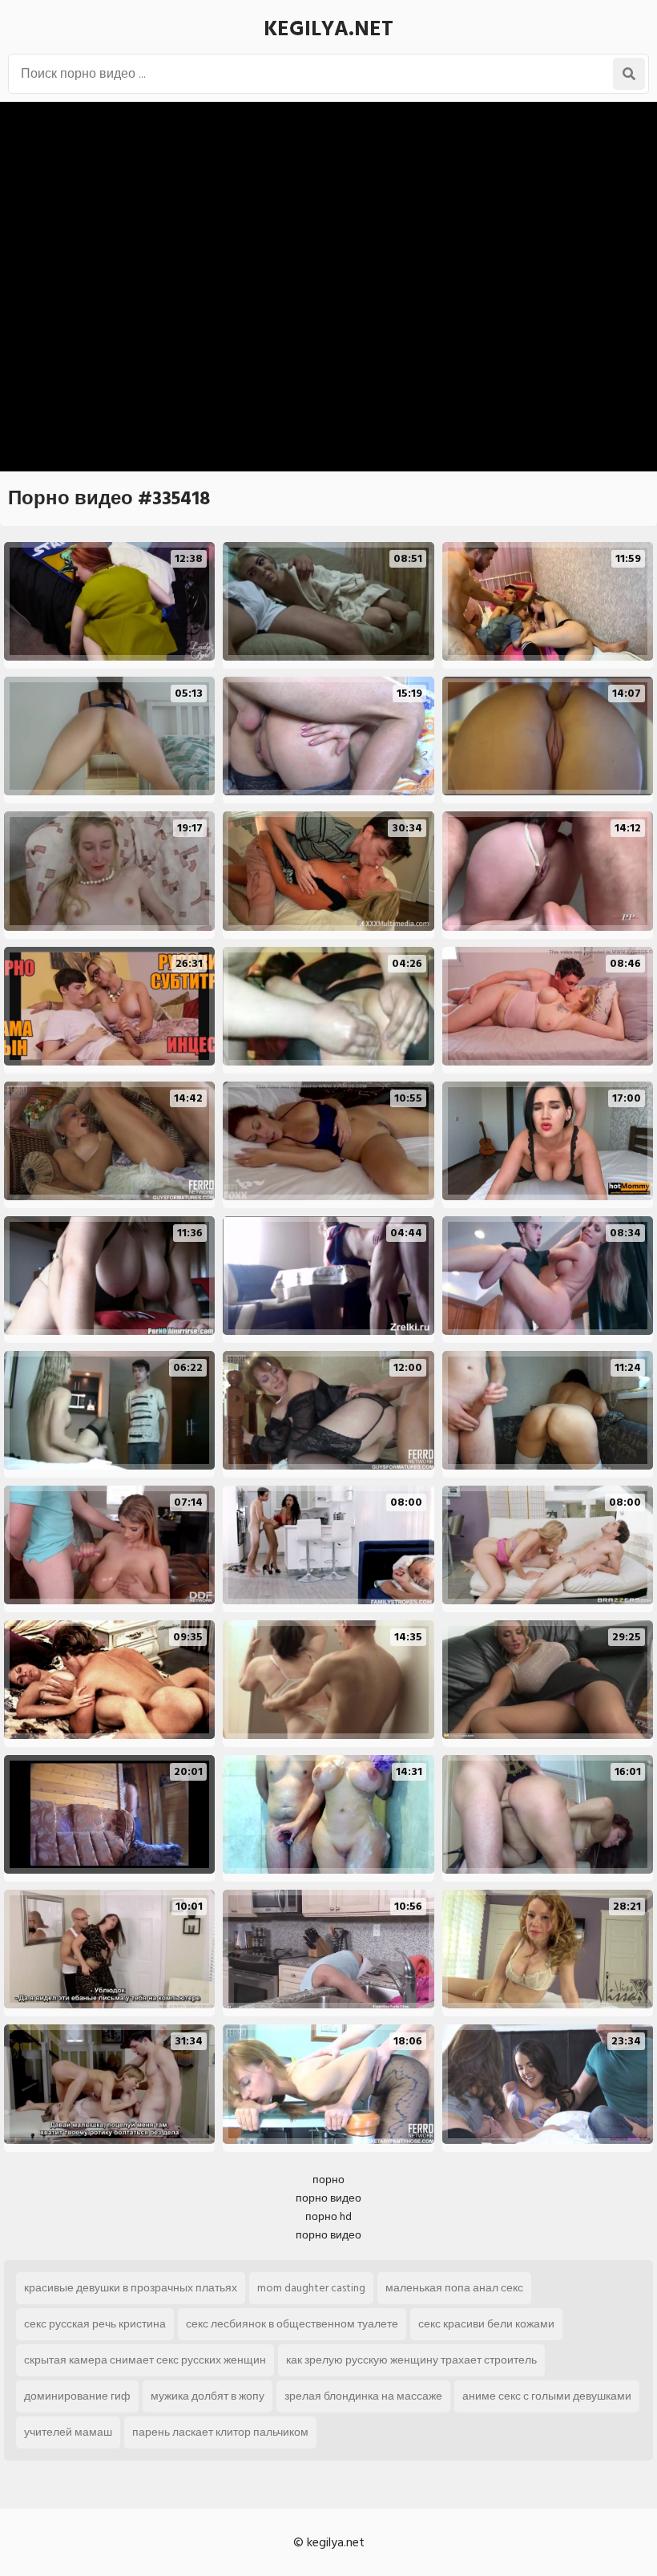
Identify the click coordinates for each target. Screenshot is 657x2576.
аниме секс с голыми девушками (547, 2396)
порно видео (328, 2198)
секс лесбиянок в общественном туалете (292, 2324)
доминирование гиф (77, 2396)
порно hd (328, 2216)
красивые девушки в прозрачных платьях (131, 2288)
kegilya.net (328, 29)
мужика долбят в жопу (208, 2396)
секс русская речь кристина (95, 2324)
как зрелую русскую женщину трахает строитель (411, 2360)
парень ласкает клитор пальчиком (220, 2432)
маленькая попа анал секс (454, 2288)
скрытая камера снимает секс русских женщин (145, 2360)
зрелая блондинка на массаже (363, 2396)
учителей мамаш (68, 2432)
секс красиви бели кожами (486, 2324)
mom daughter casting (311, 2288)
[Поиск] (629, 74)
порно (328, 2180)
